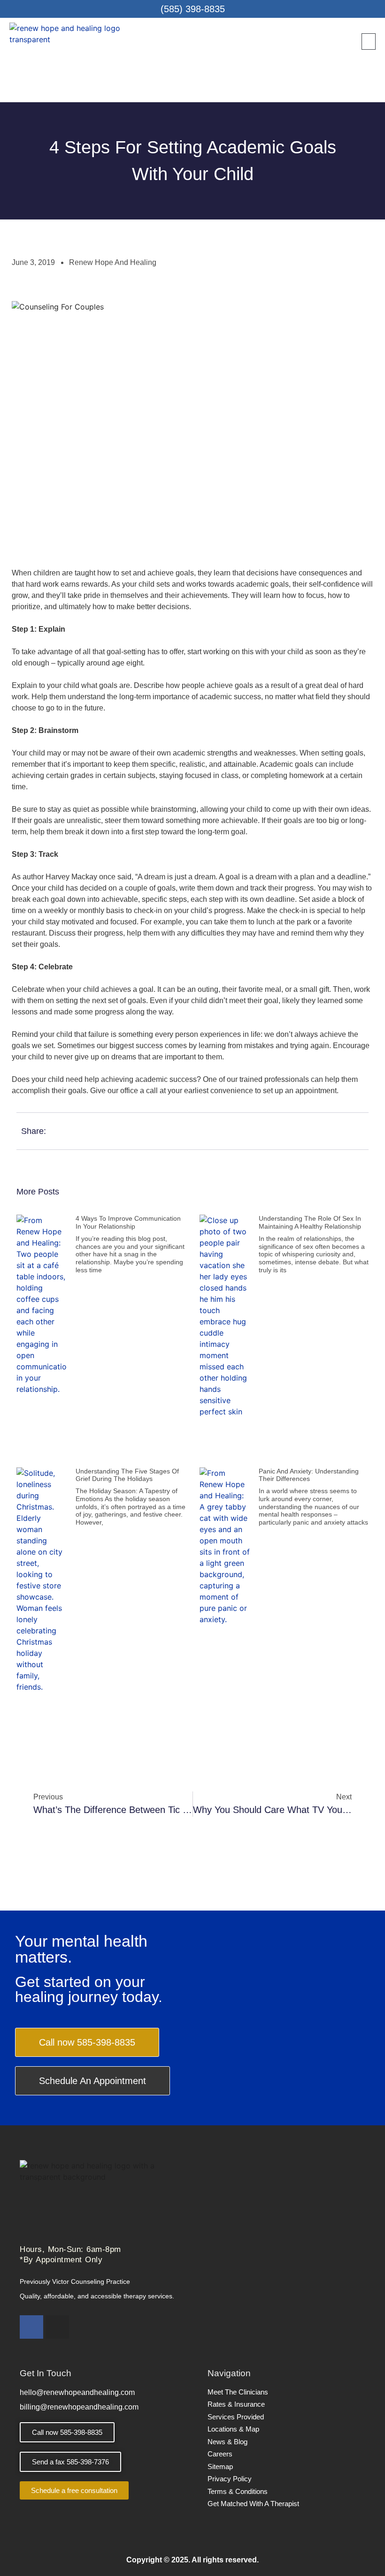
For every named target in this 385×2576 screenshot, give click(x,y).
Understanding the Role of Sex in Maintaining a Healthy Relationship (310, 1222)
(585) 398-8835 (193, 9)
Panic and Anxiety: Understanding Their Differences (309, 1475)
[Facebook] (31, 2327)
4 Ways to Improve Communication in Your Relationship (128, 1222)
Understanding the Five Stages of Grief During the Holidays (127, 1475)
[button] (369, 42)
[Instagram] (57, 2327)
